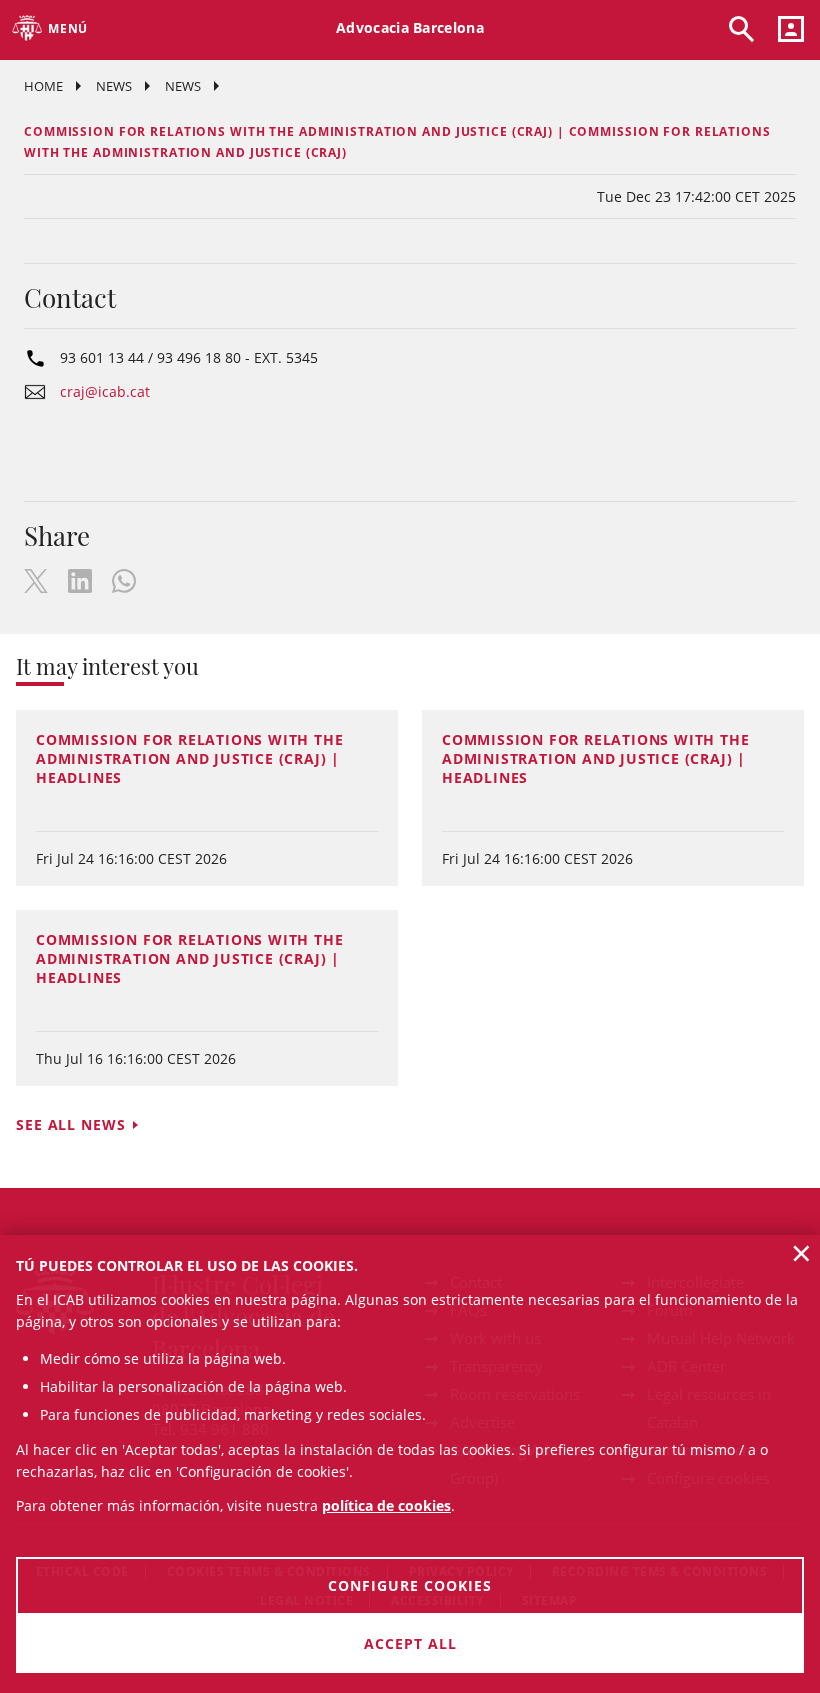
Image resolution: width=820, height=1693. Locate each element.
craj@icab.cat (105, 391)
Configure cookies (410, 1585)
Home (43, 86)
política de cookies (386, 1505)
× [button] (801, 1253)
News (114, 86)
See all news (71, 1124)
